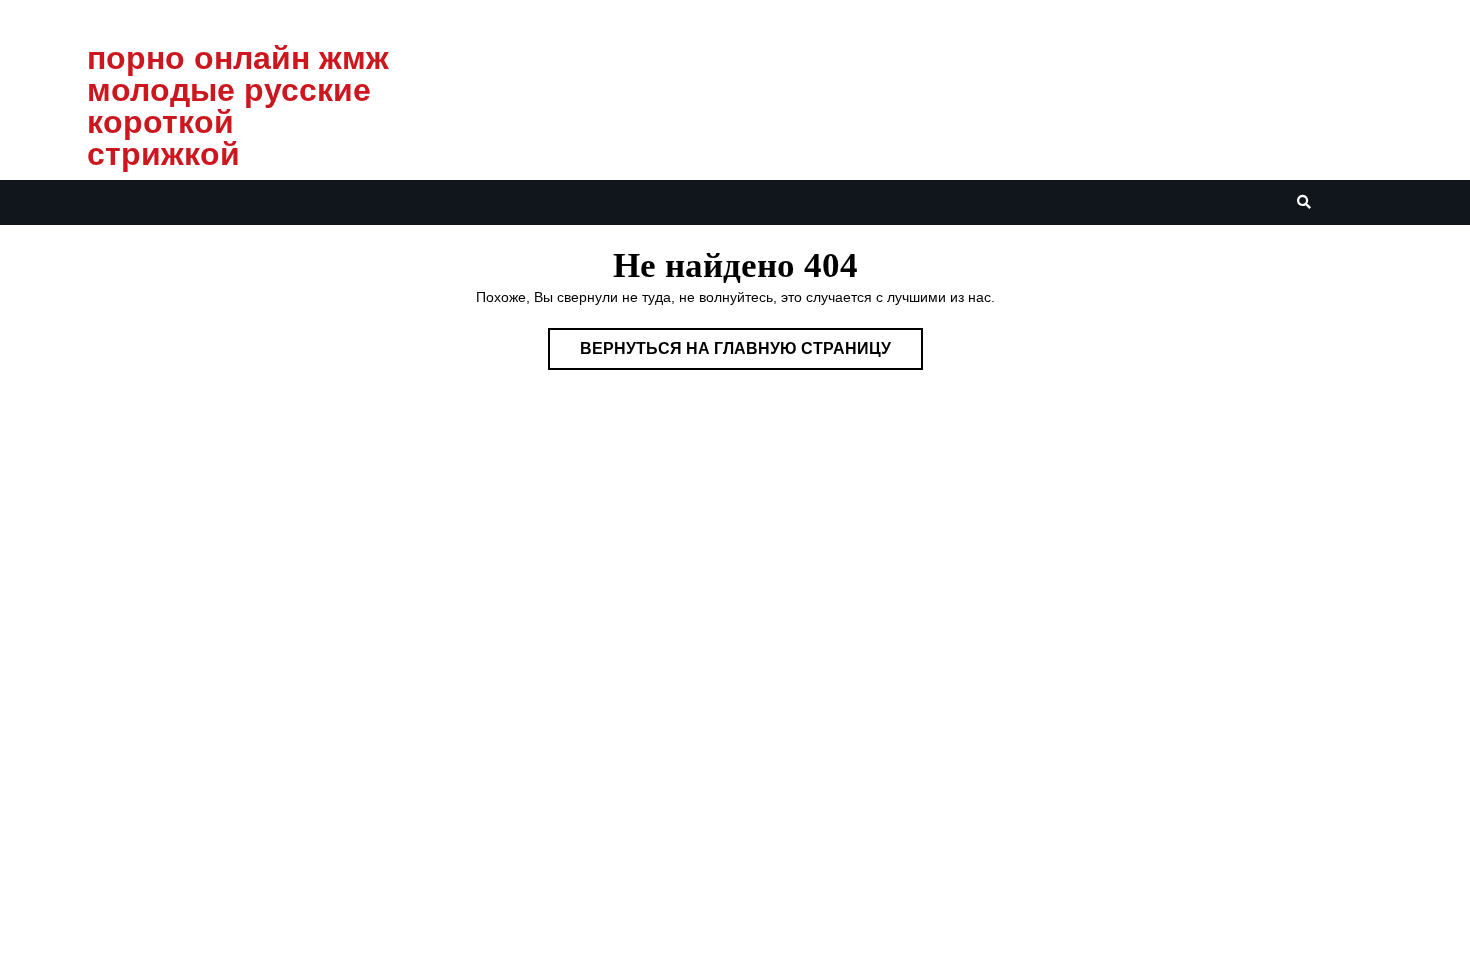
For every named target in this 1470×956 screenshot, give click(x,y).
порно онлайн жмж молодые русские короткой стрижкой (238, 106)
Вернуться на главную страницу (751, 354)
